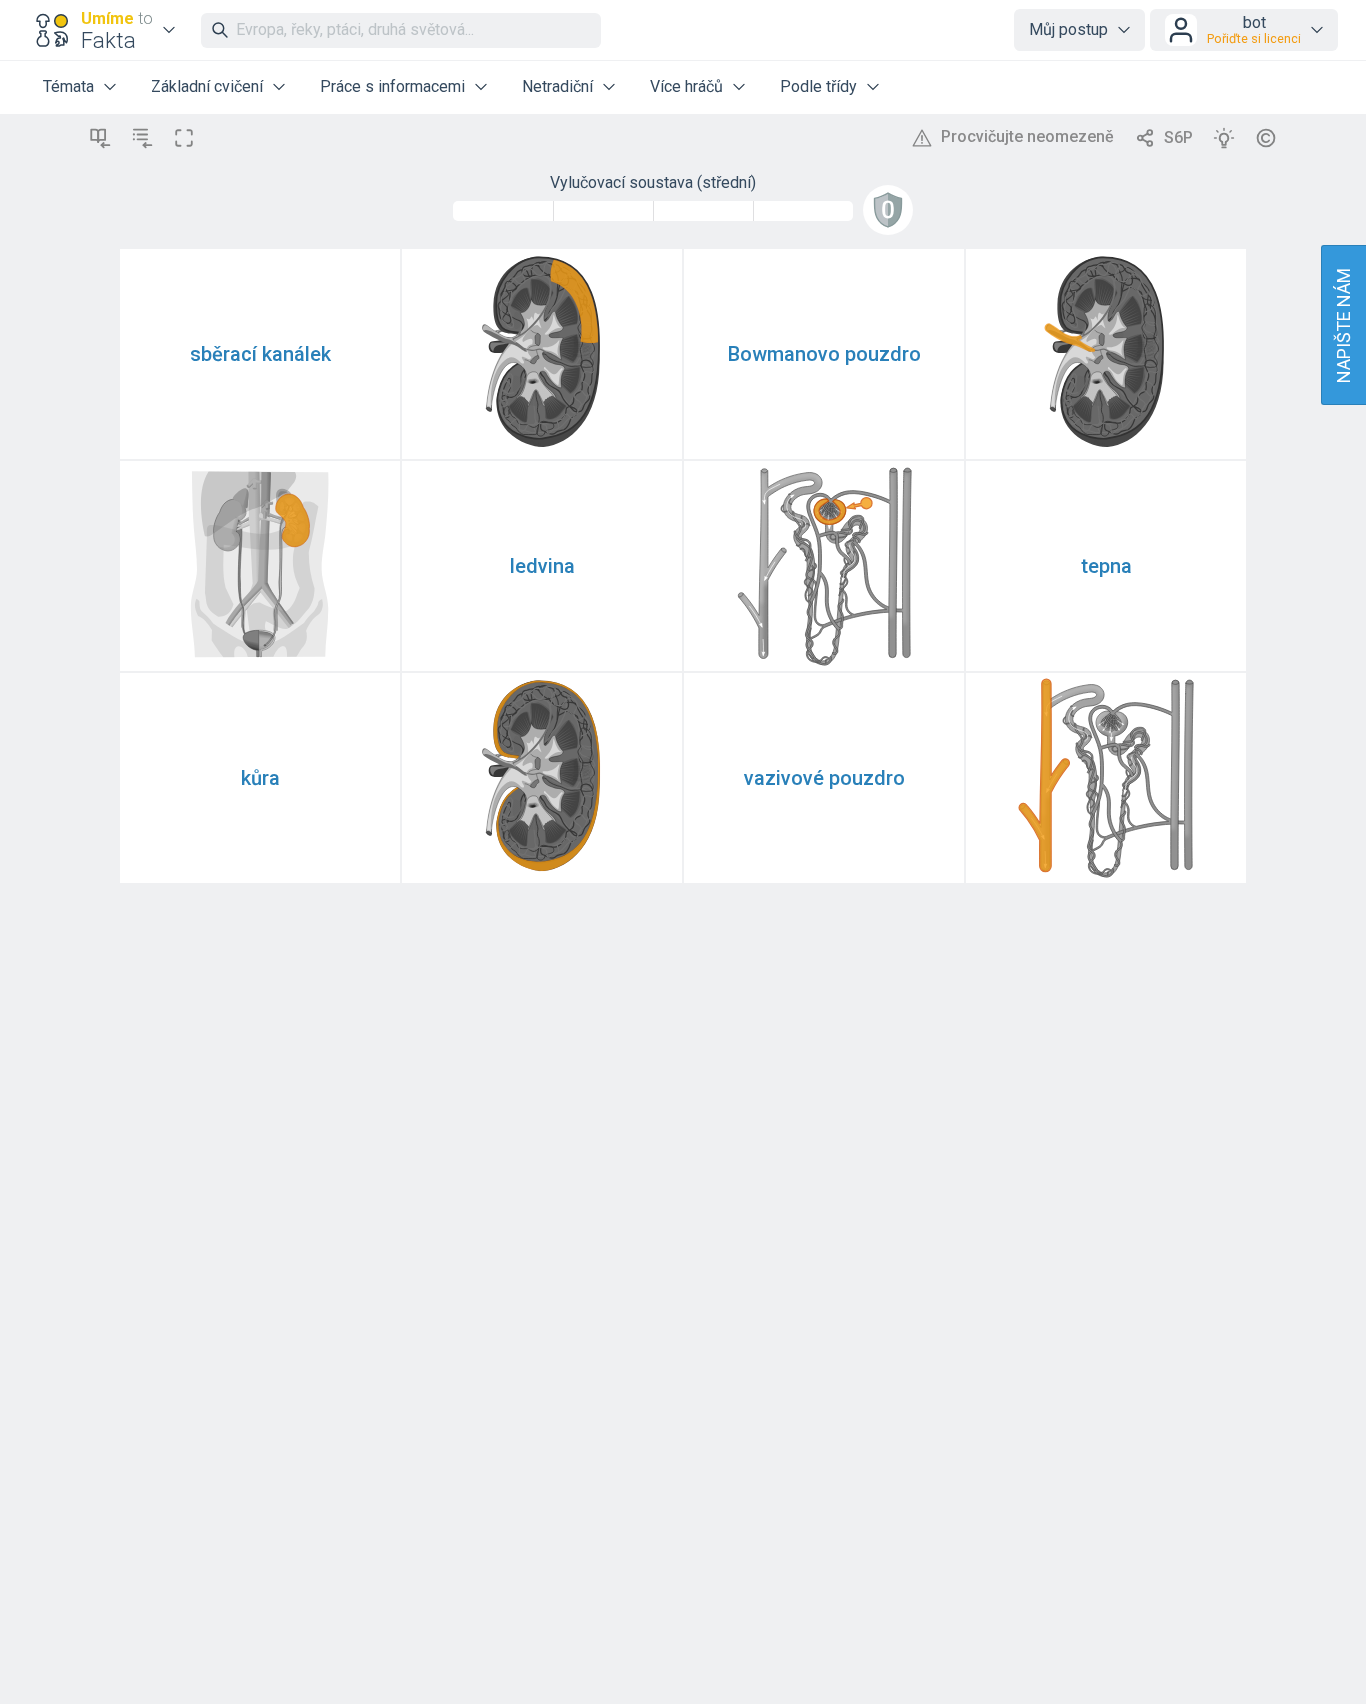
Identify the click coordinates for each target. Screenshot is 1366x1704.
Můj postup (1068, 29)
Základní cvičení (207, 86)
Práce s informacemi (392, 86)
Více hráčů (686, 86)
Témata (68, 86)
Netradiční (557, 86)
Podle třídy (818, 86)
